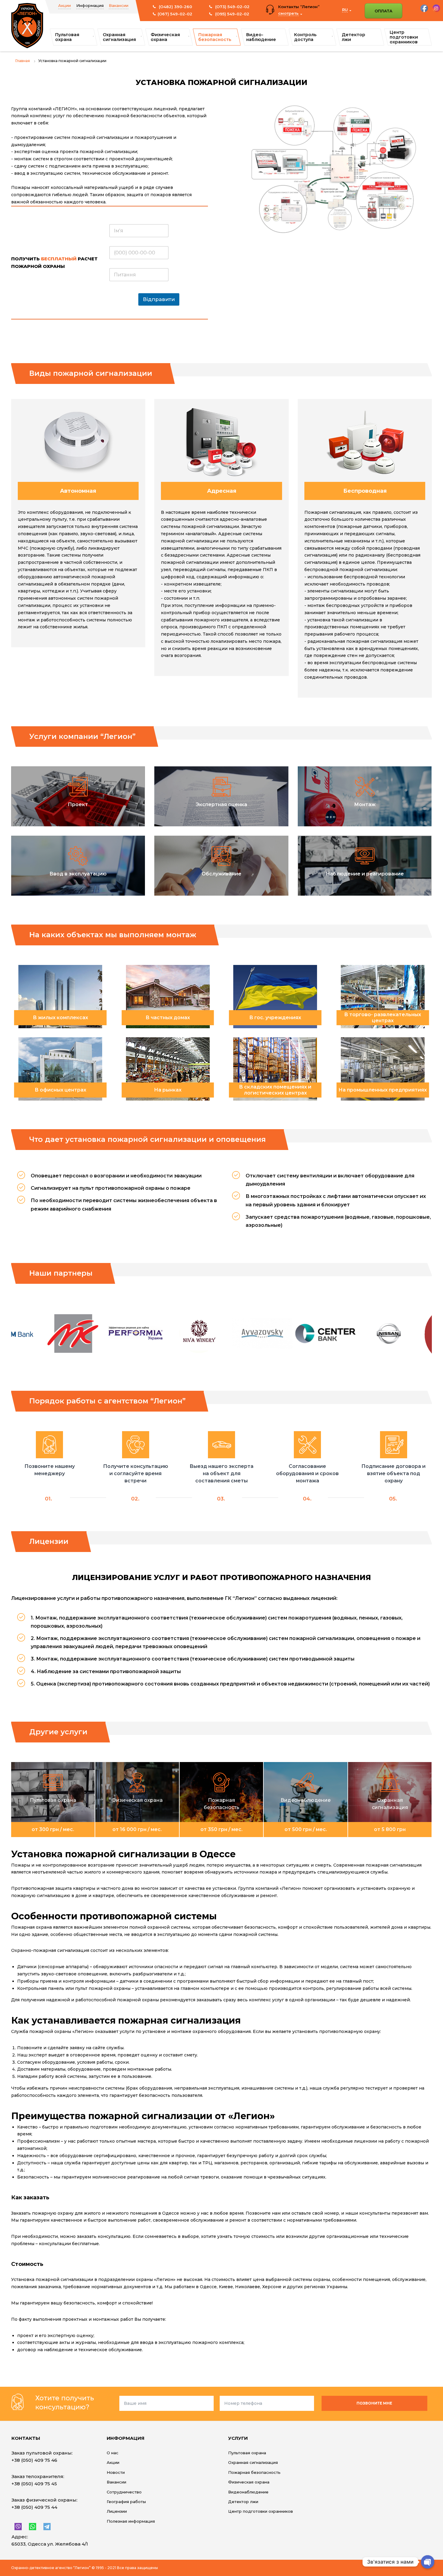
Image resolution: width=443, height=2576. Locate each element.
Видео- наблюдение (261, 37)
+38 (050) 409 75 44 (34, 2507)
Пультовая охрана (67, 37)
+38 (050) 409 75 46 (34, 2460)
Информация (90, 5)
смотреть (288, 13)
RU (345, 10)
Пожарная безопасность (215, 37)
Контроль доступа (305, 37)
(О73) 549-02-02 (232, 7)
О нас (113, 2453)
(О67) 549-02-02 (175, 14)
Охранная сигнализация (119, 37)
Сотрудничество (124, 2492)
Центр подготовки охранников (404, 37)
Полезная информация (131, 2521)
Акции (64, 5)
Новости (116, 2472)
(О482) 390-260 (175, 7)
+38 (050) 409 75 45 (34, 2484)
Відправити (159, 299)
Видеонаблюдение (248, 2492)
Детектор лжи (353, 37)
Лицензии (117, 2511)
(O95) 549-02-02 (232, 14)
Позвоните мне (374, 2403)
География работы (126, 2502)
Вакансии (119, 5)
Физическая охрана (165, 37)
